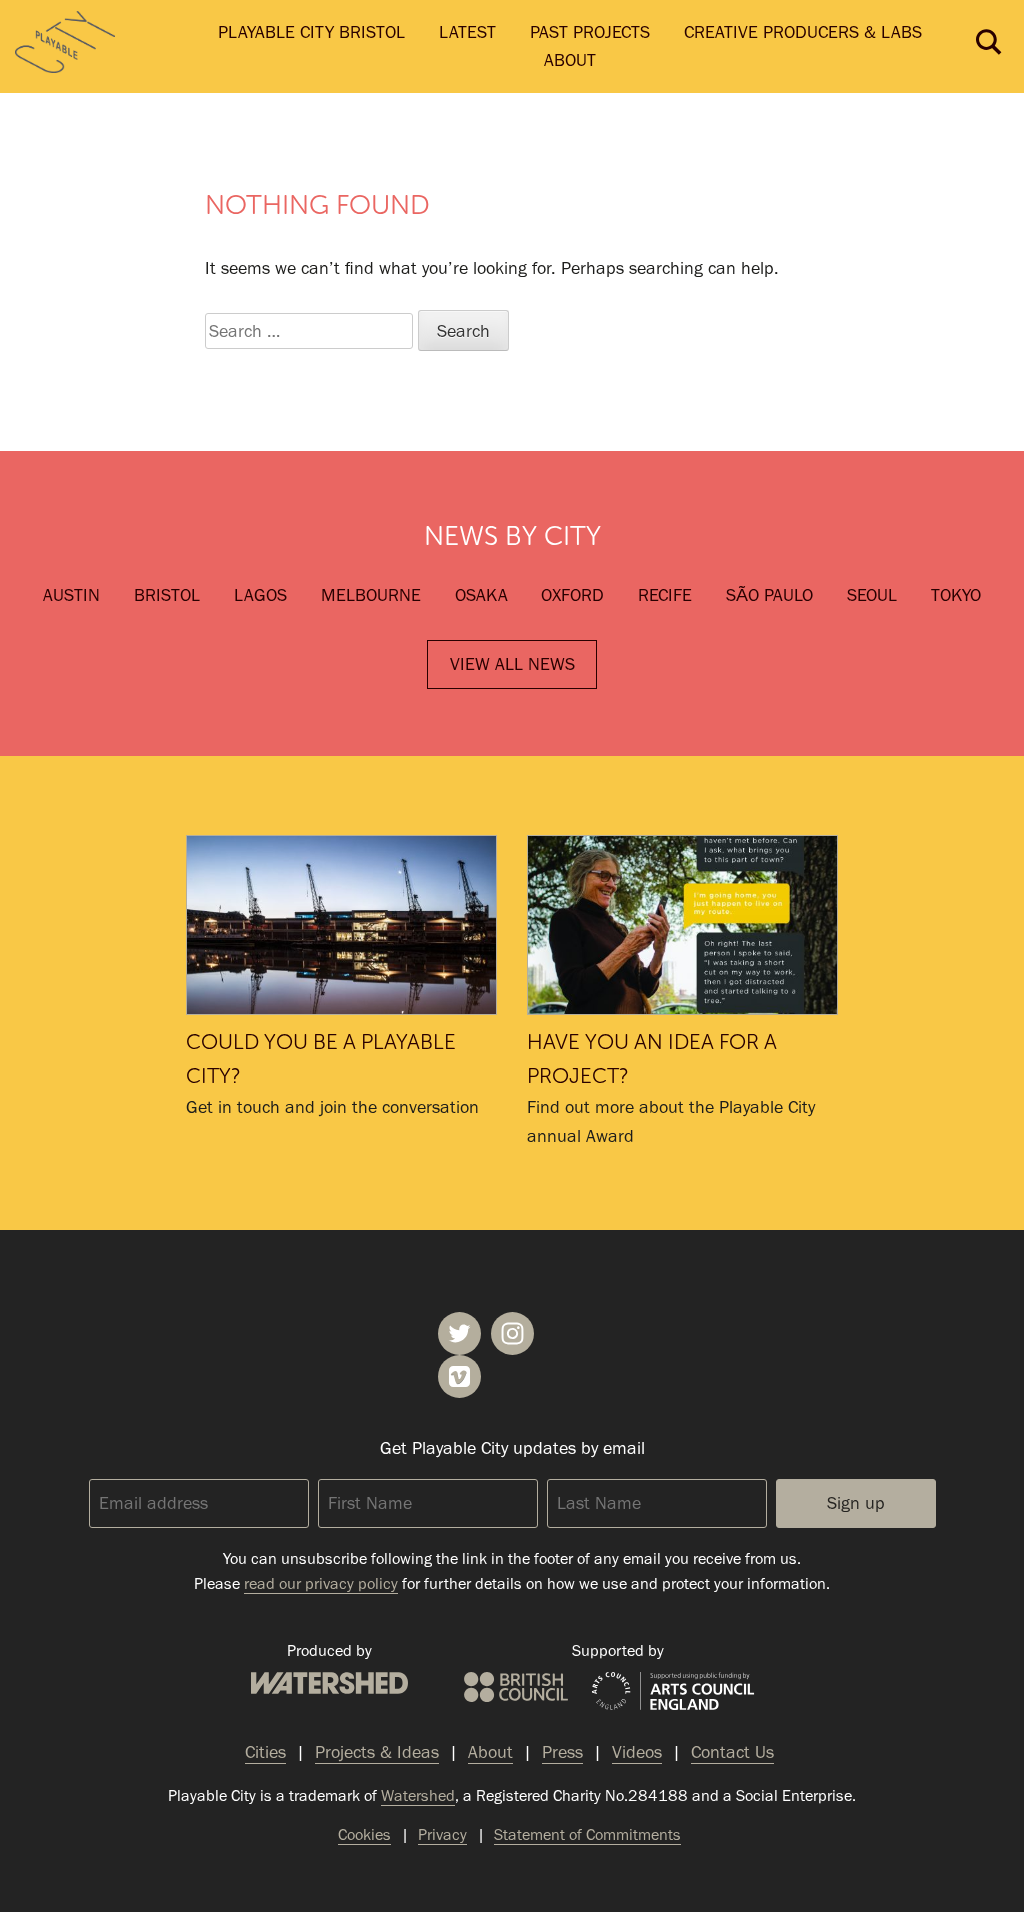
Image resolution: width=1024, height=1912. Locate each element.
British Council (516, 1687)
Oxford (572, 595)
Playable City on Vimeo (459, 1376)
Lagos (260, 595)
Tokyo (956, 595)
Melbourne (371, 595)
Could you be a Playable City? (341, 925)
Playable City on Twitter (459, 1333)
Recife (665, 595)
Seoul (872, 595)
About (570, 60)
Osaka (481, 595)
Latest (467, 32)
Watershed (329, 1683)
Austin (71, 595)
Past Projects (590, 32)
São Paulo (769, 595)
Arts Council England (673, 1692)
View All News (512, 664)
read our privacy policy (321, 1583)
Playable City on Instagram (512, 1333)
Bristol (167, 595)
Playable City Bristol (311, 32)
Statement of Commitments (587, 1834)
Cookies (364, 1834)
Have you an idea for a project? (682, 925)
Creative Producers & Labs (803, 32)
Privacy (442, 1834)
